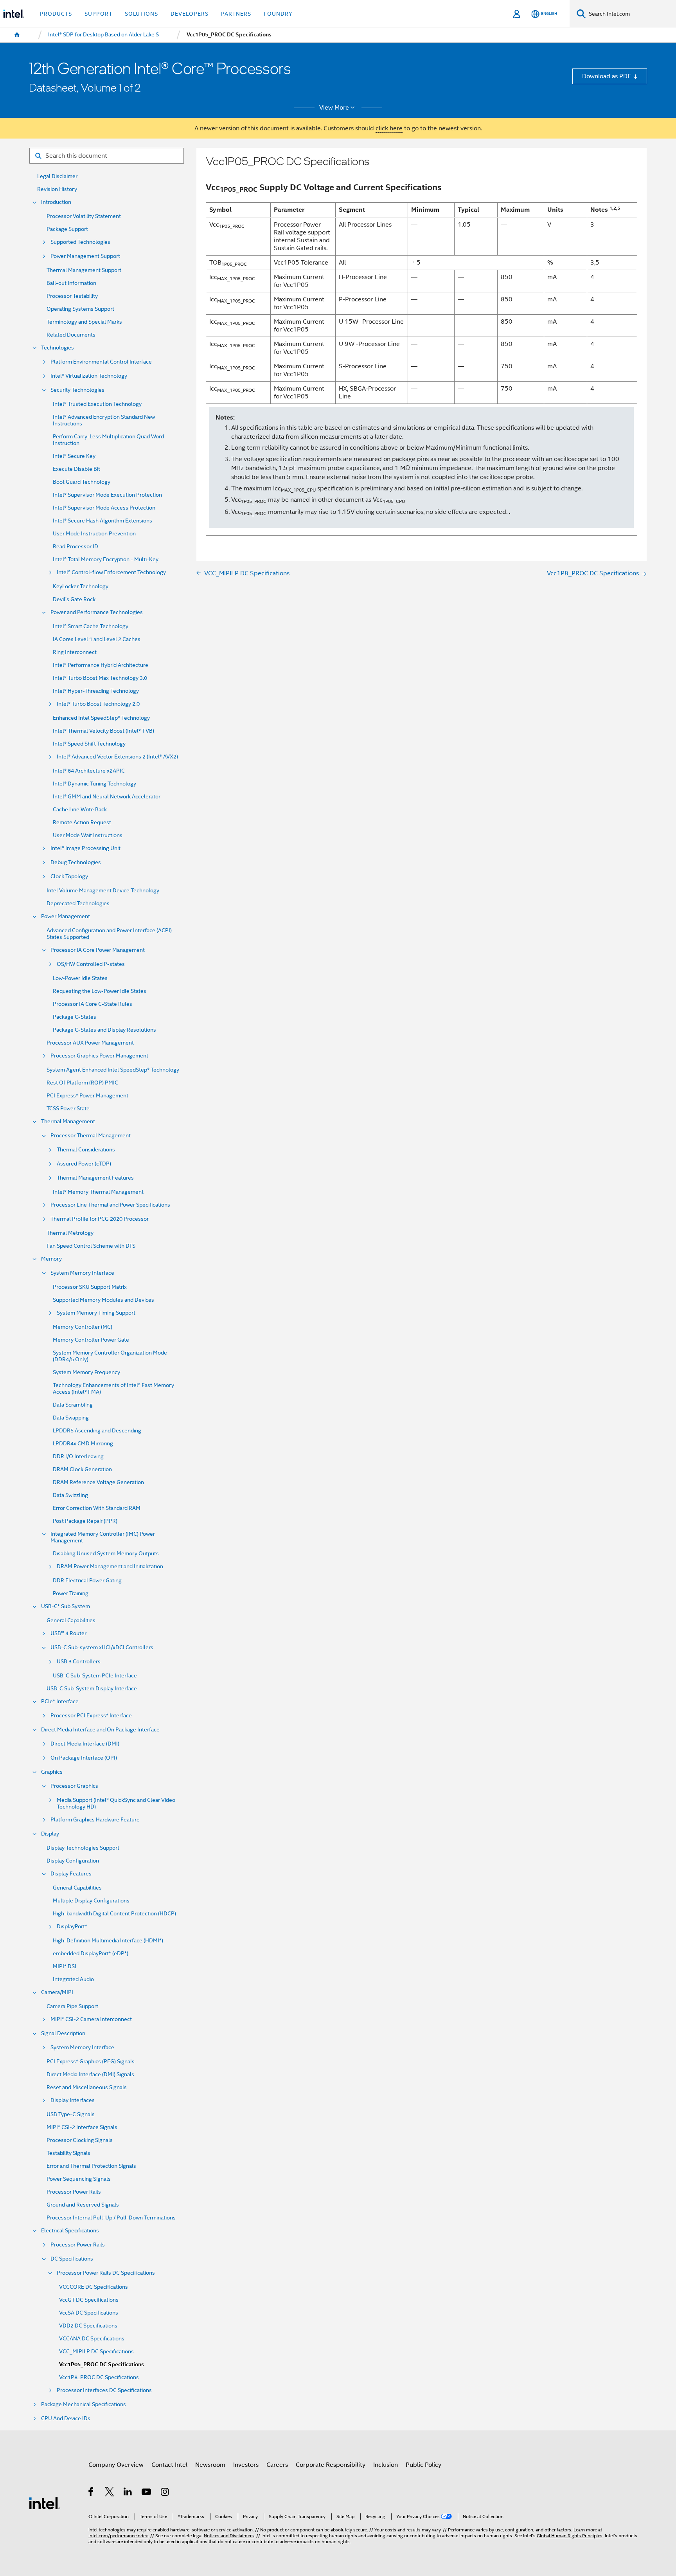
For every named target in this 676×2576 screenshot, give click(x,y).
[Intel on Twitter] (110, 2493)
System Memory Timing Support (96, 1313)
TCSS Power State (68, 1109)
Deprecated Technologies (78, 903)
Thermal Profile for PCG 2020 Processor (100, 1219)
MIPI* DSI (65, 1966)
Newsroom (210, 2465)
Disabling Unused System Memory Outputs (106, 1554)
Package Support (67, 229)
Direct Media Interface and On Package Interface (100, 1730)
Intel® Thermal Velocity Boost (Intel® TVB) (103, 731)
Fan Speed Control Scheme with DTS (91, 1246)
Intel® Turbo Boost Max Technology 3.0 (100, 678)
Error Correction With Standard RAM (97, 1508)
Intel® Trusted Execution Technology (97, 404)
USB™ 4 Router (68, 1633)
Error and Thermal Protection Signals (91, 2166)
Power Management (66, 916)
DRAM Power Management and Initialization (110, 1566)
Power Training (71, 1593)
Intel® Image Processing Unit (85, 848)
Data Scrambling (73, 1405)
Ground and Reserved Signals (83, 2205)
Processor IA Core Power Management (98, 950)
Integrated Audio (73, 1979)
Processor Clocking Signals (80, 2140)
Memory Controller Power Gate (91, 1340)
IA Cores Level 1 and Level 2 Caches (97, 639)
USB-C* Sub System (66, 1606)
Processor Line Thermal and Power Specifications (110, 1205)
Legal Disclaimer (57, 176)
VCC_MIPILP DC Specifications (96, 2352)
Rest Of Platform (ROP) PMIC (82, 1083)
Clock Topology (69, 876)
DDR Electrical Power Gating (87, 1581)
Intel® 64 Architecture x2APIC (89, 771)
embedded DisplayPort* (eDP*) (91, 1954)
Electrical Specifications (70, 2231)
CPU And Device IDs (66, 2418)
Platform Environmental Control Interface (101, 362)
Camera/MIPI (57, 1992)
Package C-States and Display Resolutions (104, 1030)
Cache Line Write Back (80, 810)
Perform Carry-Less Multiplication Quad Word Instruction (108, 440)
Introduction (56, 202)
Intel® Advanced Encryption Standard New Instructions (104, 420)
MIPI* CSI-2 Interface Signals (82, 2127)
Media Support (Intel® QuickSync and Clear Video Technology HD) (116, 1803)
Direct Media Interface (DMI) (85, 1744)
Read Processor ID (76, 547)
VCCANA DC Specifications (92, 2339)
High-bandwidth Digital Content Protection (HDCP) (114, 1914)
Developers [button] (190, 14)
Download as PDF (607, 76)
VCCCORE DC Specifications (93, 2287)
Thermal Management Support (84, 270)
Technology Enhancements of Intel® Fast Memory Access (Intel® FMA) (113, 1389)
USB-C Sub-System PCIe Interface (95, 1676)
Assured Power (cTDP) (84, 1164)
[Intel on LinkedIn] (128, 2493)
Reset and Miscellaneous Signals (87, 2087)
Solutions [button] (141, 14)
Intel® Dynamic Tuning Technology (94, 784)
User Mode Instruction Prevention (94, 534)
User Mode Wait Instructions (88, 835)
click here (389, 128)
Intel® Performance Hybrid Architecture (101, 665)
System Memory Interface (82, 1273)
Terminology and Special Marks (84, 322)
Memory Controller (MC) (83, 1327)
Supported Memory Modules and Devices (103, 1300)
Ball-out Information (71, 283)
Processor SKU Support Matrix (90, 1287)
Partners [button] (236, 14)
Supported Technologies (80, 242)
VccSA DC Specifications (89, 2313)
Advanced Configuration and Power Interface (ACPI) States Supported (109, 934)
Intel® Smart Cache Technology (91, 626)
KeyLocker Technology (81, 586)
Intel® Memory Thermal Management (98, 1192)
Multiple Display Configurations (91, 1901)
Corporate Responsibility (331, 2465)
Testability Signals (68, 2153)
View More (334, 108)
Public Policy (423, 2465)
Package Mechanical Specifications (84, 2404)
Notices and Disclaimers (229, 2536)
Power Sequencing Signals (79, 2179)
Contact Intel (169, 2465)
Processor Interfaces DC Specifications (104, 2390)
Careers (277, 2465)
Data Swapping (71, 1418)
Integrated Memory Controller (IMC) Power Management (103, 1537)
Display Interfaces (73, 2100)
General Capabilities (71, 1620)
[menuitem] (17, 35)
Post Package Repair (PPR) (85, 1521)
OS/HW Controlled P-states (91, 964)
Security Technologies (77, 390)
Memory (51, 1259)
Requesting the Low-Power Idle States (100, 991)
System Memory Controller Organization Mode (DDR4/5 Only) (110, 1356)
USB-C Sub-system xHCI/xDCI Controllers (102, 1647)
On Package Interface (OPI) (84, 1758)
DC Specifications (72, 2259)
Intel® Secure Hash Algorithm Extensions (102, 521)
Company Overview (116, 2465)
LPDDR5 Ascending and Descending (97, 1431)
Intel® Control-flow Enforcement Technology (111, 572)
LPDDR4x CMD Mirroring (83, 1444)
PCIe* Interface (60, 1701)
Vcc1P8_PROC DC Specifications (99, 2377)
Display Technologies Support (83, 1848)
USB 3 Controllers (79, 1662)
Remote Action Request (82, 822)
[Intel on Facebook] (91, 2493)
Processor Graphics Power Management (99, 1056)
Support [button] (98, 14)
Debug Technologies (76, 862)
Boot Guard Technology (82, 482)
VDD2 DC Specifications (88, 2326)
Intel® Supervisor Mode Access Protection (104, 508)
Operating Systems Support (80, 309)
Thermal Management (68, 1121)
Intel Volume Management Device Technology (103, 891)
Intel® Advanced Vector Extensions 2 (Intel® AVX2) (117, 757)
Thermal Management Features (95, 1178)
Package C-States (75, 1017)
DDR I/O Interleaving (78, 1456)
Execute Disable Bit (76, 469)
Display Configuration (73, 1861)
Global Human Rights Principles (570, 2536)
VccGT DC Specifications (89, 2300)
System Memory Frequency (86, 1372)
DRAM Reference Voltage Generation (98, 1482)
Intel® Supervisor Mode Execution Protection (107, 495)
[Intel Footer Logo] (45, 2503)
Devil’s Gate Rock (74, 599)
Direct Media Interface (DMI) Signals (90, 2074)
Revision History (57, 189)
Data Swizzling (70, 1495)
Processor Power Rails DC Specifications (106, 2273)
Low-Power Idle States (80, 978)
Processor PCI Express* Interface (91, 1716)
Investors (246, 2465)
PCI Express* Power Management (87, 1096)
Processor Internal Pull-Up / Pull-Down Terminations (111, 2218)
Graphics (52, 1772)
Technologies (58, 348)
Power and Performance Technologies (97, 612)
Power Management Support (85, 256)
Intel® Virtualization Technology (89, 376)
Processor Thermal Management (91, 1136)
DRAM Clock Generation (82, 1469)
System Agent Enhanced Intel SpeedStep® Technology (113, 1070)
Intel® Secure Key (74, 456)
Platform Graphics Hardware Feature (95, 1820)
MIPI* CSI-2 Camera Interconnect (91, 2019)
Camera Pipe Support (72, 2006)
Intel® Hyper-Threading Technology (96, 691)
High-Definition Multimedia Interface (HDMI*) (108, 1941)
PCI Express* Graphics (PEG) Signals (91, 2062)
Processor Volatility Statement (84, 216)
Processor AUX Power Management (90, 1043)
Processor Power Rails (74, 2192)
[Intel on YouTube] (147, 2493)
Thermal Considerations (86, 1150)
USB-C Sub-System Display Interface (92, 1689)
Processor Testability (72, 296)
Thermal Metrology (70, 1233)
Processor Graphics (74, 1786)
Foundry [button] (278, 14)
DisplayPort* (72, 1927)
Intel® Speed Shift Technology (89, 744)
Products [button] (56, 14)
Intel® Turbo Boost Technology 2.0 (98, 704)
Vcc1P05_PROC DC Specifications (102, 2364)
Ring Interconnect (75, 652)
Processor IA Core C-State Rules (93, 1004)
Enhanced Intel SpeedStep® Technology (101, 718)
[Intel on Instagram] (165, 2493)
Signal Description (63, 2033)
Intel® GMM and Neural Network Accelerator (107, 797)
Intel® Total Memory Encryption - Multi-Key (106, 559)
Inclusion (386, 2465)
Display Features (71, 1874)
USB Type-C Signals (71, 2114)
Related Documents (71, 335)
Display (50, 1834)
